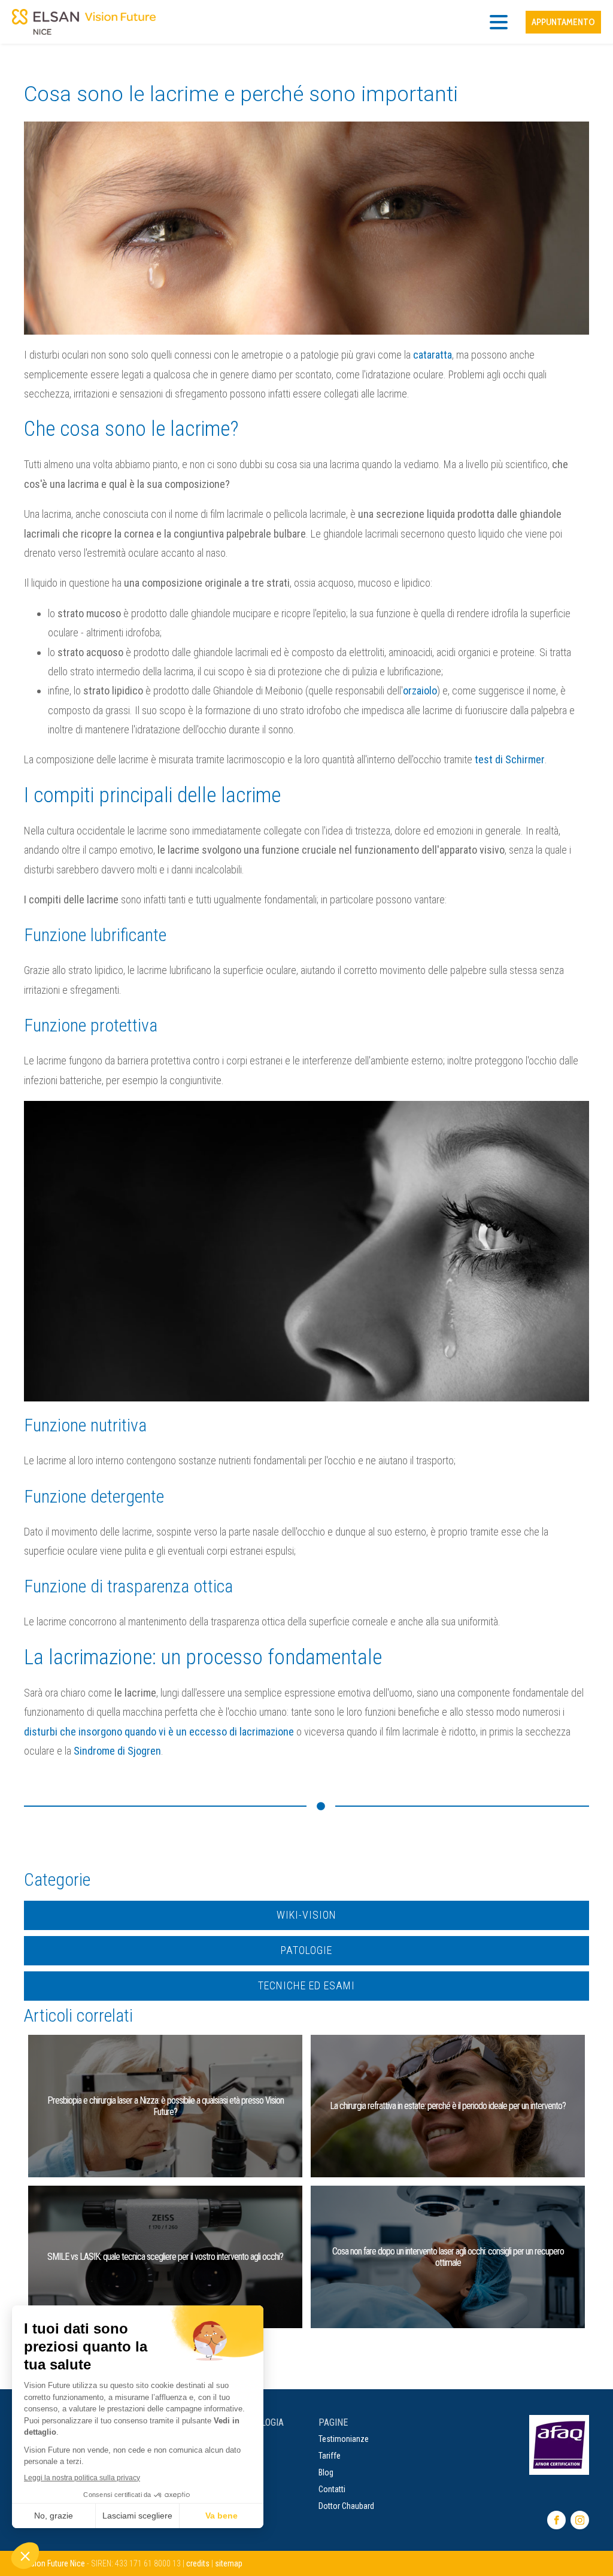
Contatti (332, 2489)
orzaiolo (420, 691)
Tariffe (330, 2456)
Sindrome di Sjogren (117, 1751)
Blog (326, 2472)
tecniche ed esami (306, 1985)
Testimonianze (344, 2439)
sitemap (229, 2563)
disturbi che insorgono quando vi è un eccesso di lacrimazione (159, 1732)
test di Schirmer (510, 759)
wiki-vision (306, 1915)
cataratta (433, 355)
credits (198, 2563)
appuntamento (563, 22)
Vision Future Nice (54, 2563)
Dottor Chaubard (346, 2506)
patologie (306, 1950)
